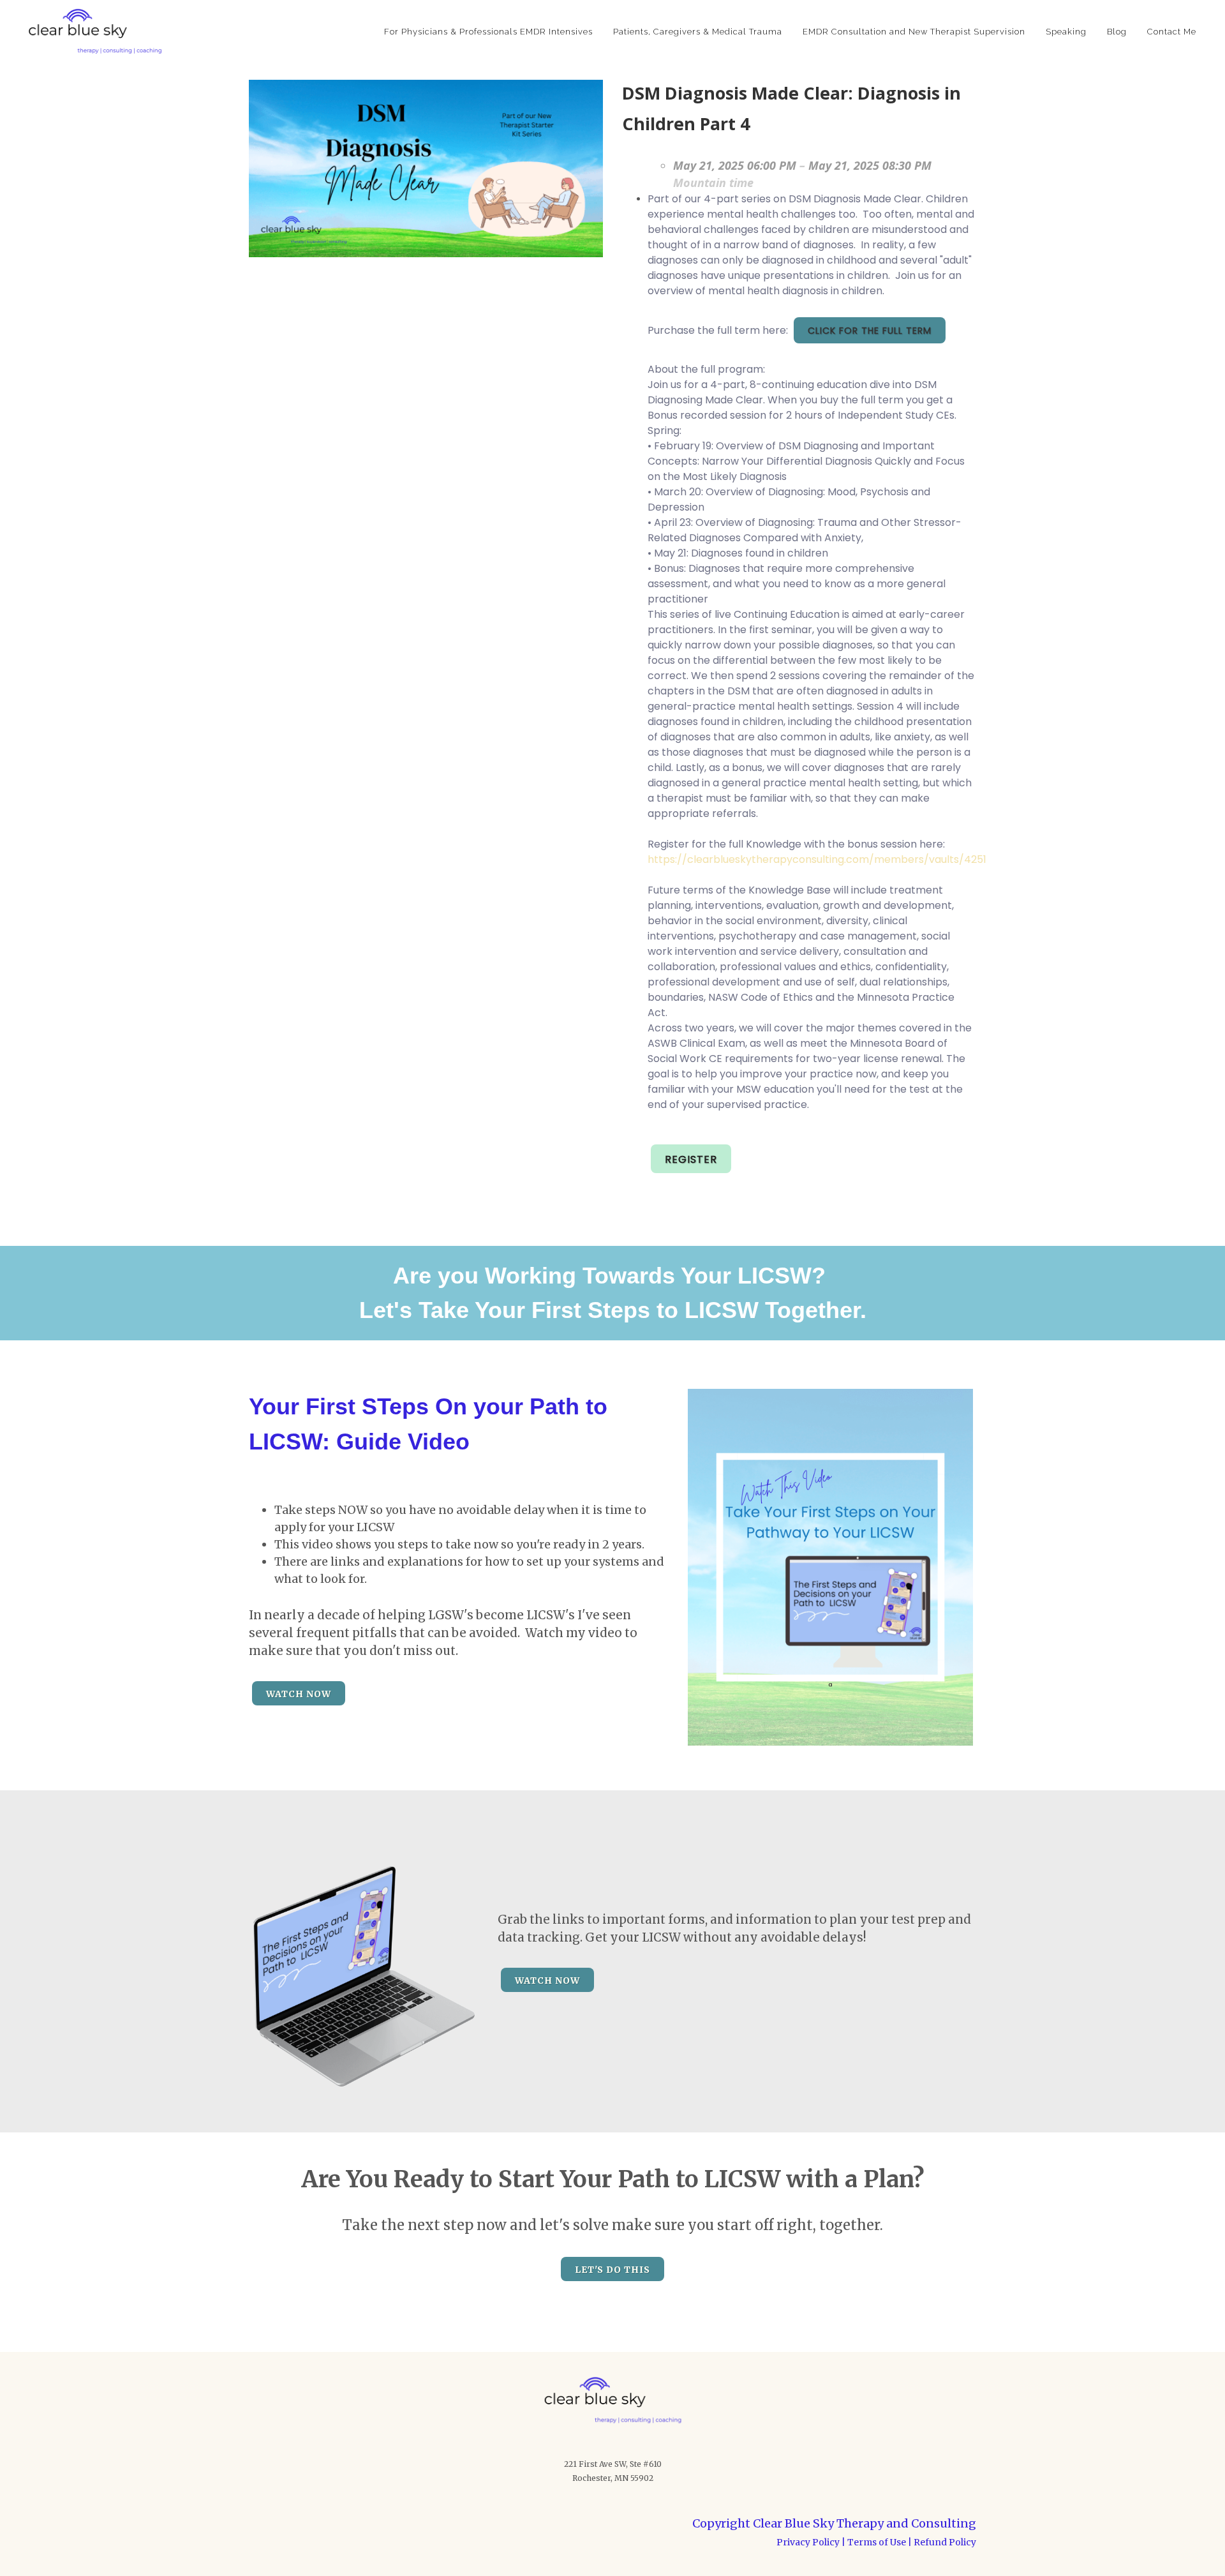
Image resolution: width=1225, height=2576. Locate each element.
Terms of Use (877, 2542)
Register (691, 1159)
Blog (1117, 32)
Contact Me (1172, 32)
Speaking (1066, 32)
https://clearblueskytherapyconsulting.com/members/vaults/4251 (817, 859)
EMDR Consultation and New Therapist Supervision (914, 32)
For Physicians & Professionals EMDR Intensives (488, 32)
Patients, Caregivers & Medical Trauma (698, 32)
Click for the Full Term (870, 331)
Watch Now (299, 1694)
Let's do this (612, 2270)
